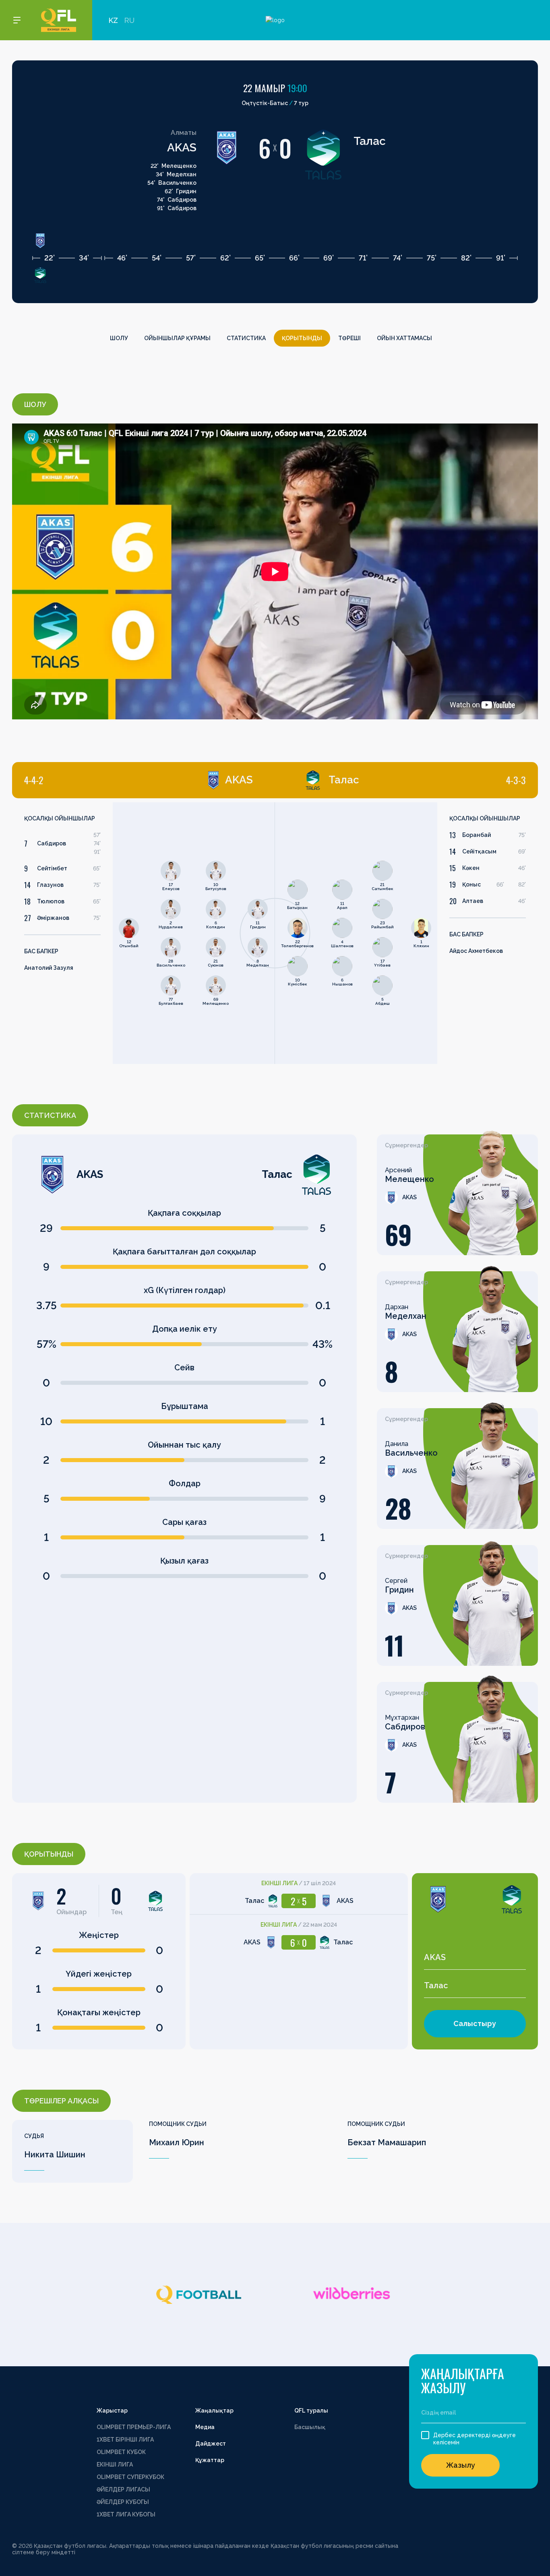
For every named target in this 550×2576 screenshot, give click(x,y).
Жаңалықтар (214, 2411)
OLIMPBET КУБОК (121, 2452)
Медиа (205, 2427)
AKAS (182, 148)
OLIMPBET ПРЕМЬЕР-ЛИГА (134, 2427)
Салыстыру (475, 2023)
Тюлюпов (51, 901)
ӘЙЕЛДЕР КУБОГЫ (123, 2502)
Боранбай (477, 835)
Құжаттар (210, 2460)
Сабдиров (52, 843)
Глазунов (50, 885)
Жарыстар (112, 2411)
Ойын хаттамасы (404, 338)
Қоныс (471, 884)
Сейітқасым (479, 851)
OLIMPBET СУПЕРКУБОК (130, 2477)
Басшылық (310, 2427)
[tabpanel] (144, 933)
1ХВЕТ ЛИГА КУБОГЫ (126, 2514)
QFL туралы (311, 2411)
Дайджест (211, 2444)
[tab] (139, 780)
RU (129, 20)
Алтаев (473, 901)
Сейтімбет (52, 868)
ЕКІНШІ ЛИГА (115, 2464)
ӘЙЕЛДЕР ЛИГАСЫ (123, 2489)
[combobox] (475, 1958)
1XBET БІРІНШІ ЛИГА (125, 2440)
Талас (370, 141)
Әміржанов (53, 918)
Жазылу (461, 2465)
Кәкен (471, 868)
